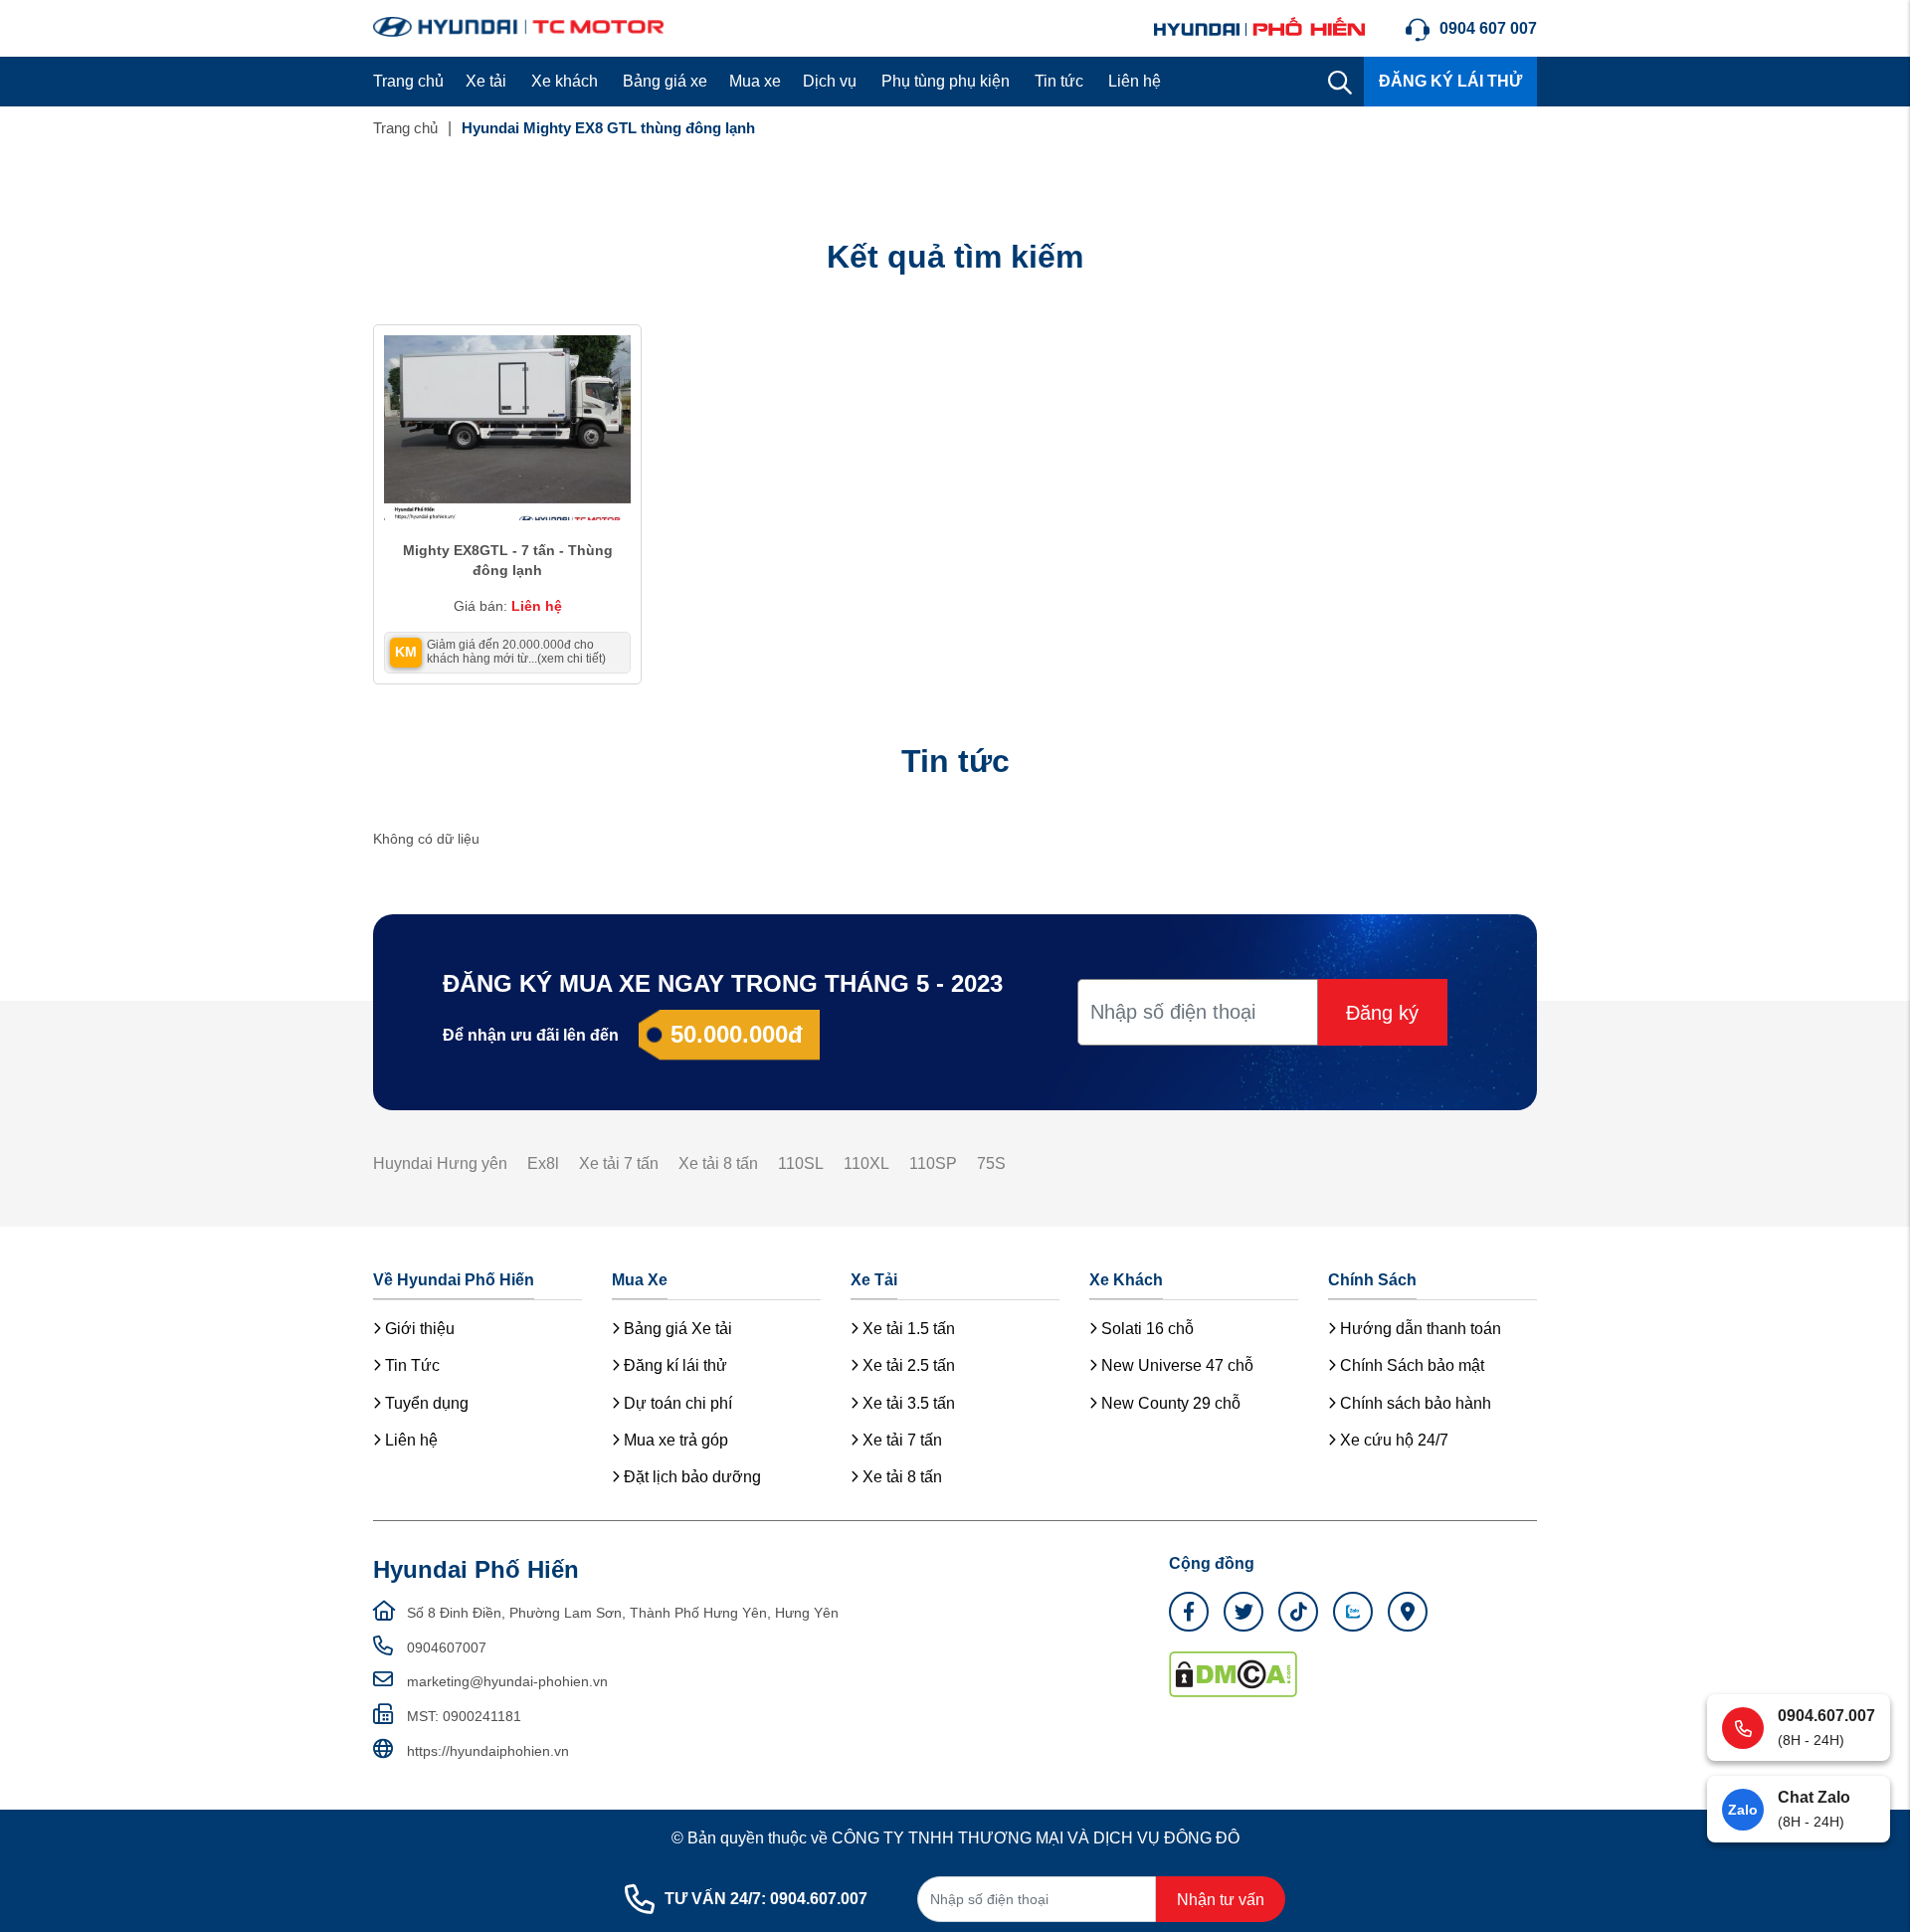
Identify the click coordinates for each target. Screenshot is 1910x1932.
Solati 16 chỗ (1146, 1329)
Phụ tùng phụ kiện (946, 81)
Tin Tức (410, 1365)
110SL (801, 1163)
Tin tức (1059, 81)
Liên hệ (1135, 81)
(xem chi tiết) (572, 659)
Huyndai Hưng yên (440, 1163)
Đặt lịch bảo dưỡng (690, 1477)
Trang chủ (408, 81)
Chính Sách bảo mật (1410, 1365)
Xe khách (565, 81)
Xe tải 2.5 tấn (907, 1365)
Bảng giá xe (665, 81)
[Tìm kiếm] (1340, 82)
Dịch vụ (830, 81)
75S (991, 1163)
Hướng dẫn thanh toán (1419, 1329)
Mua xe (755, 81)
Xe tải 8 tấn (718, 1163)
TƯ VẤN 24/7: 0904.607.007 (766, 1899)
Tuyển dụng (425, 1403)
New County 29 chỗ (1169, 1403)
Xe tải (486, 81)
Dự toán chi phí (676, 1403)
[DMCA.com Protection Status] (1233, 1673)
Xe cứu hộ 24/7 (1392, 1440)
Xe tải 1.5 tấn (907, 1329)
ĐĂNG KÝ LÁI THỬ (1450, 81)
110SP (933, 1163)
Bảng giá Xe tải (676, 1329)
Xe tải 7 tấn (619, 1163)
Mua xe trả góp (674, 1440)
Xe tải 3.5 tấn (907, 1403)
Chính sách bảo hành (1414, 1403)
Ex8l (543, 1163)
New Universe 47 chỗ (1175, 1365)
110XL (866, 1163)
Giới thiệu (418, 1329)
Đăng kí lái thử (673, 1365)
